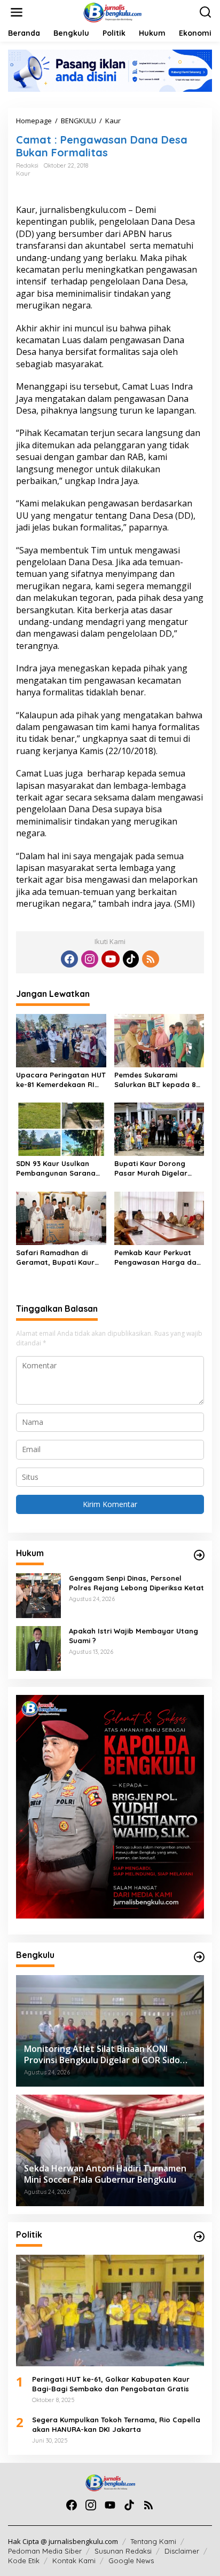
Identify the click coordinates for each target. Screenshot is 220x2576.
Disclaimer (182, 2551)
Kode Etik (24, 2561)
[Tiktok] (131, 959)
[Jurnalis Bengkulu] (112, 11)
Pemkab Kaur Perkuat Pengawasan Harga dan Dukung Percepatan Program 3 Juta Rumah (158, 1258)
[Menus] (17, 12)
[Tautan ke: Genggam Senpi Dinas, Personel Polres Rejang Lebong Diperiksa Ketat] (38, 1595)
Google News (131, 2561)
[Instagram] (90, 959)
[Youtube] (111, 959)
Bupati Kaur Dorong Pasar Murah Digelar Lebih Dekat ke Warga (153, 1168)
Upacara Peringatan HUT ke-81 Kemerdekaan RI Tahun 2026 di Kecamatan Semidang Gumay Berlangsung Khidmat (61, 1080)
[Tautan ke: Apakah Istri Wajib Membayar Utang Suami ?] (38, 1648)
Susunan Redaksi (123, 2551)
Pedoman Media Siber (45, 2551)
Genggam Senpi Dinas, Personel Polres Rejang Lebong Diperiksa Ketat (136, 1583)
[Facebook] (69, 959)
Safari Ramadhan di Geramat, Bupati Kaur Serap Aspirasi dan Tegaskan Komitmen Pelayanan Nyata (55, 1258)
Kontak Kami (74, 2561)
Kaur (23, 173)
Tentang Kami (153, 2541)
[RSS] (151, 959)
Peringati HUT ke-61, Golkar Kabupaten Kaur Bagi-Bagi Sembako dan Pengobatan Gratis (111, 2384)
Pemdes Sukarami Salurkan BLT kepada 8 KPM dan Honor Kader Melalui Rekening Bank (155, 1080)
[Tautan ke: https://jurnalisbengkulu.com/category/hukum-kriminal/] (199, 1555)
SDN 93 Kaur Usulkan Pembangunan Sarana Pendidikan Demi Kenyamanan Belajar (56, 1168)
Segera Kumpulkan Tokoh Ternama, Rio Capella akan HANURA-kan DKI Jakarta (116, 2424)
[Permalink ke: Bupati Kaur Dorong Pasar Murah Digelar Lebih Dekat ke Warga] (159, 1129)
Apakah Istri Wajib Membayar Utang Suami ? (133, 1636)
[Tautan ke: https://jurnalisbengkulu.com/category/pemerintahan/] (199, 1957)
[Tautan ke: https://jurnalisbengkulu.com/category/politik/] (199, 2237)
